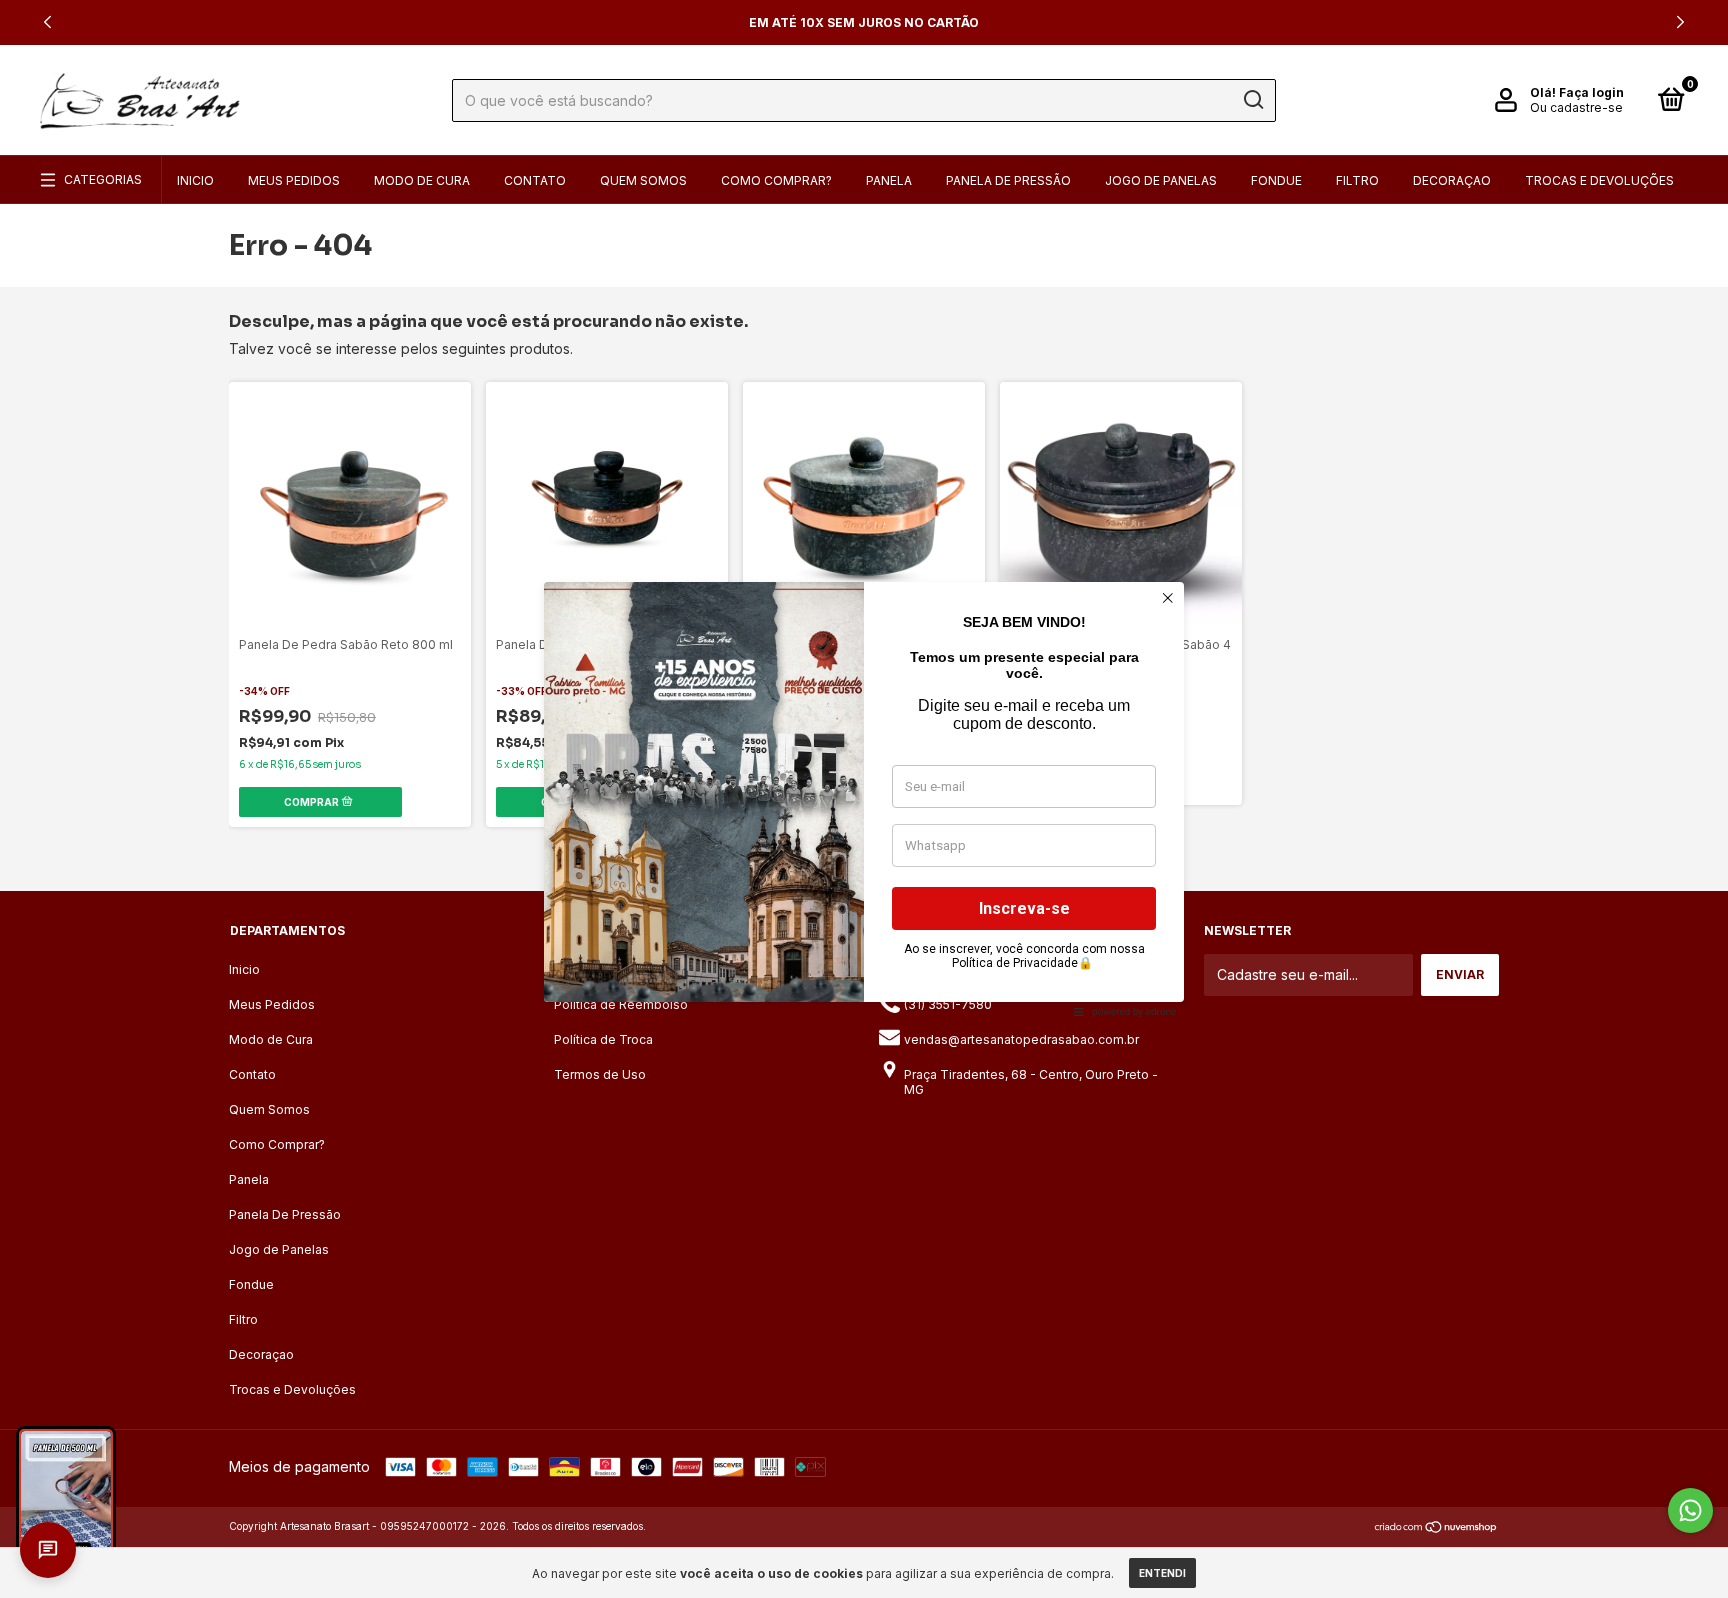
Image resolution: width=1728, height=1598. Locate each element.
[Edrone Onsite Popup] (864, 799)
